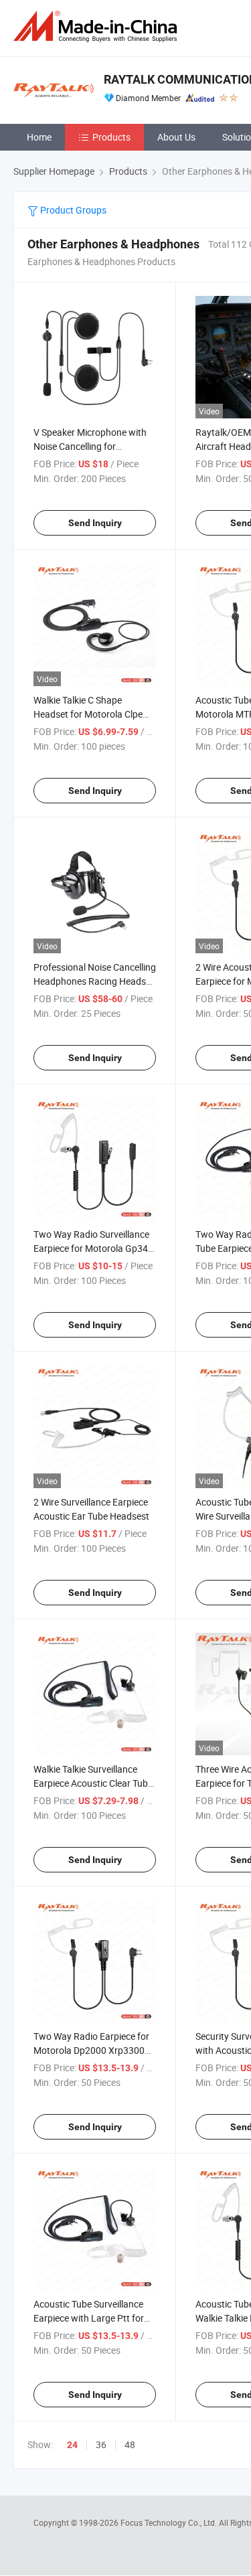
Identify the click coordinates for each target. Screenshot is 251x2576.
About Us (176, 137)
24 (72, 2445)
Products (111, 137)
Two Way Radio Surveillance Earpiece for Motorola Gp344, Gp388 (94, 1248)
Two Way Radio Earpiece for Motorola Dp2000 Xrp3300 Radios (91, 2050)
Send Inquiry (95, 523)
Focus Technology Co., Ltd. (170, 2522)
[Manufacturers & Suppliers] (98, 26)
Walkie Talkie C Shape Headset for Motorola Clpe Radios (88, 714)
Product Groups (72, 210)
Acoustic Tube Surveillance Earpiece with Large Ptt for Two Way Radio (89, 2318)
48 (130, 2444)
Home (39, 137)
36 (101, 2444)
